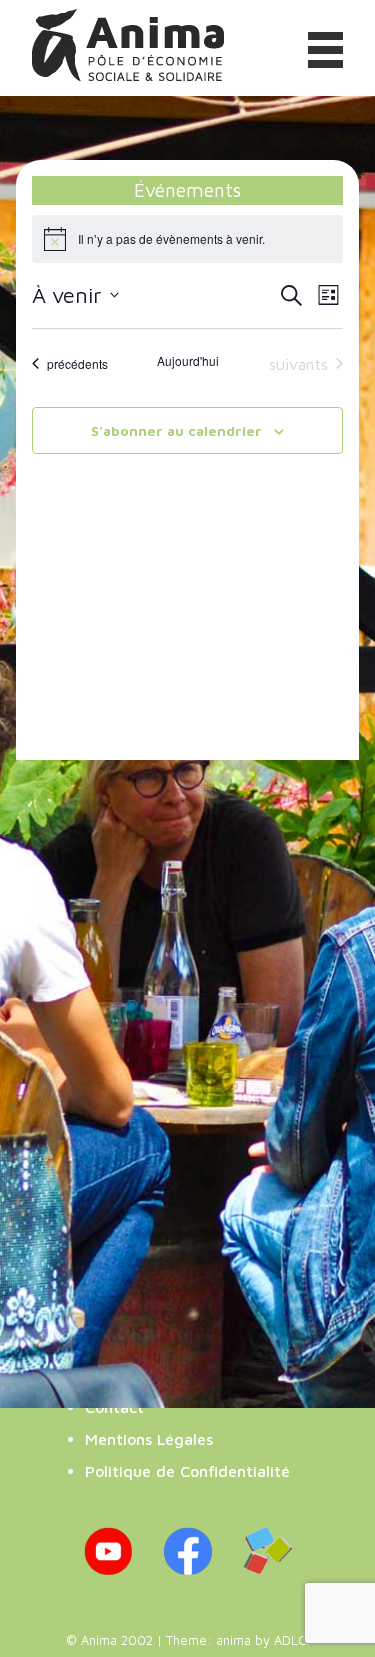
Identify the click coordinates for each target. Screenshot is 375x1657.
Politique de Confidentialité (187, 1471)
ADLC (290, 1640)
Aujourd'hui (188, 361)
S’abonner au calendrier (176, 430)
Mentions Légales (149, 1439)
